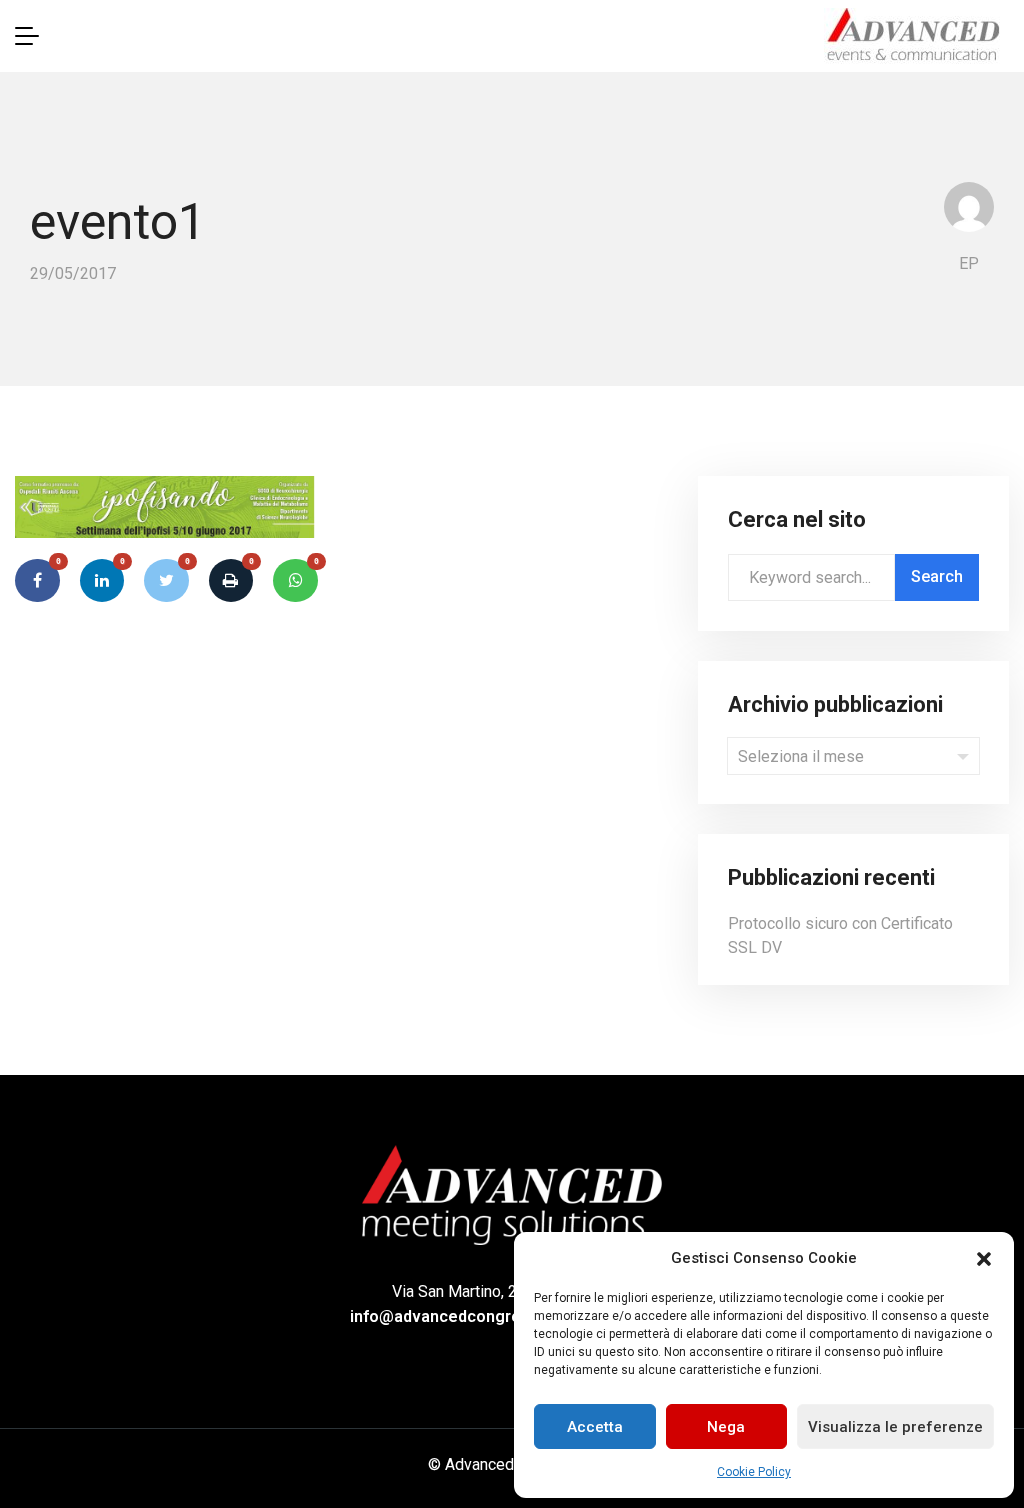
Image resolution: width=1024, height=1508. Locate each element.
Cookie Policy (754, 1472)
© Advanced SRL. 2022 (509, 1464)
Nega (726, 1427)
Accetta (595, 1427)
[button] (984, 1258)
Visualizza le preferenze (895, 1427)
